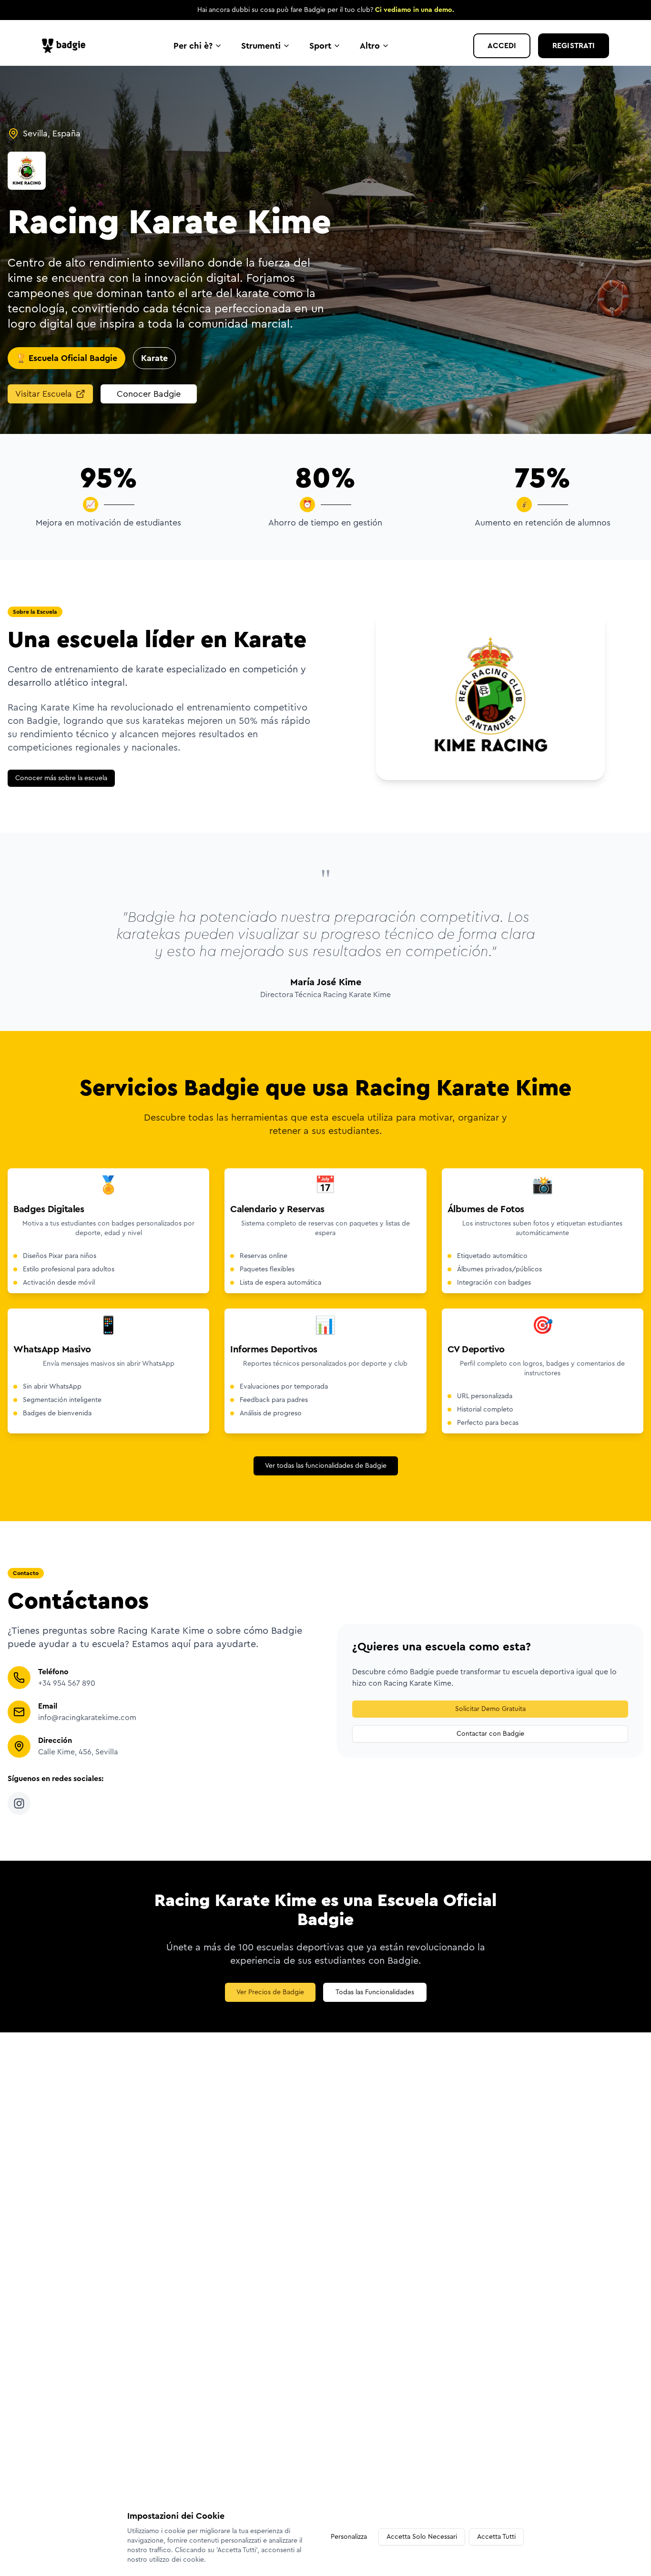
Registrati (574, 46)
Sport (320, 46)
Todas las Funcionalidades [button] (375, 1992)
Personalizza (349, 2537)
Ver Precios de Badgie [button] (270, 1992)
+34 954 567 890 (67, 1683)
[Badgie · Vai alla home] (66, 46)
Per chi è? (193, 46)
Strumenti (261, 46)
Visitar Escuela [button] (44, 394)
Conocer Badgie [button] (149, 394)
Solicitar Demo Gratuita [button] (490, 1709)
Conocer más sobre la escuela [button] (61, 778)
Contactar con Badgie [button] (490, 1734)
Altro (370, 46)
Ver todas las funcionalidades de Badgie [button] (326, 1466)
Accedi (502, 46)
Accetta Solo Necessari (422, 2537)
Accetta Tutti (496, 2537)
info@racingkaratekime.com (87, 1718)
